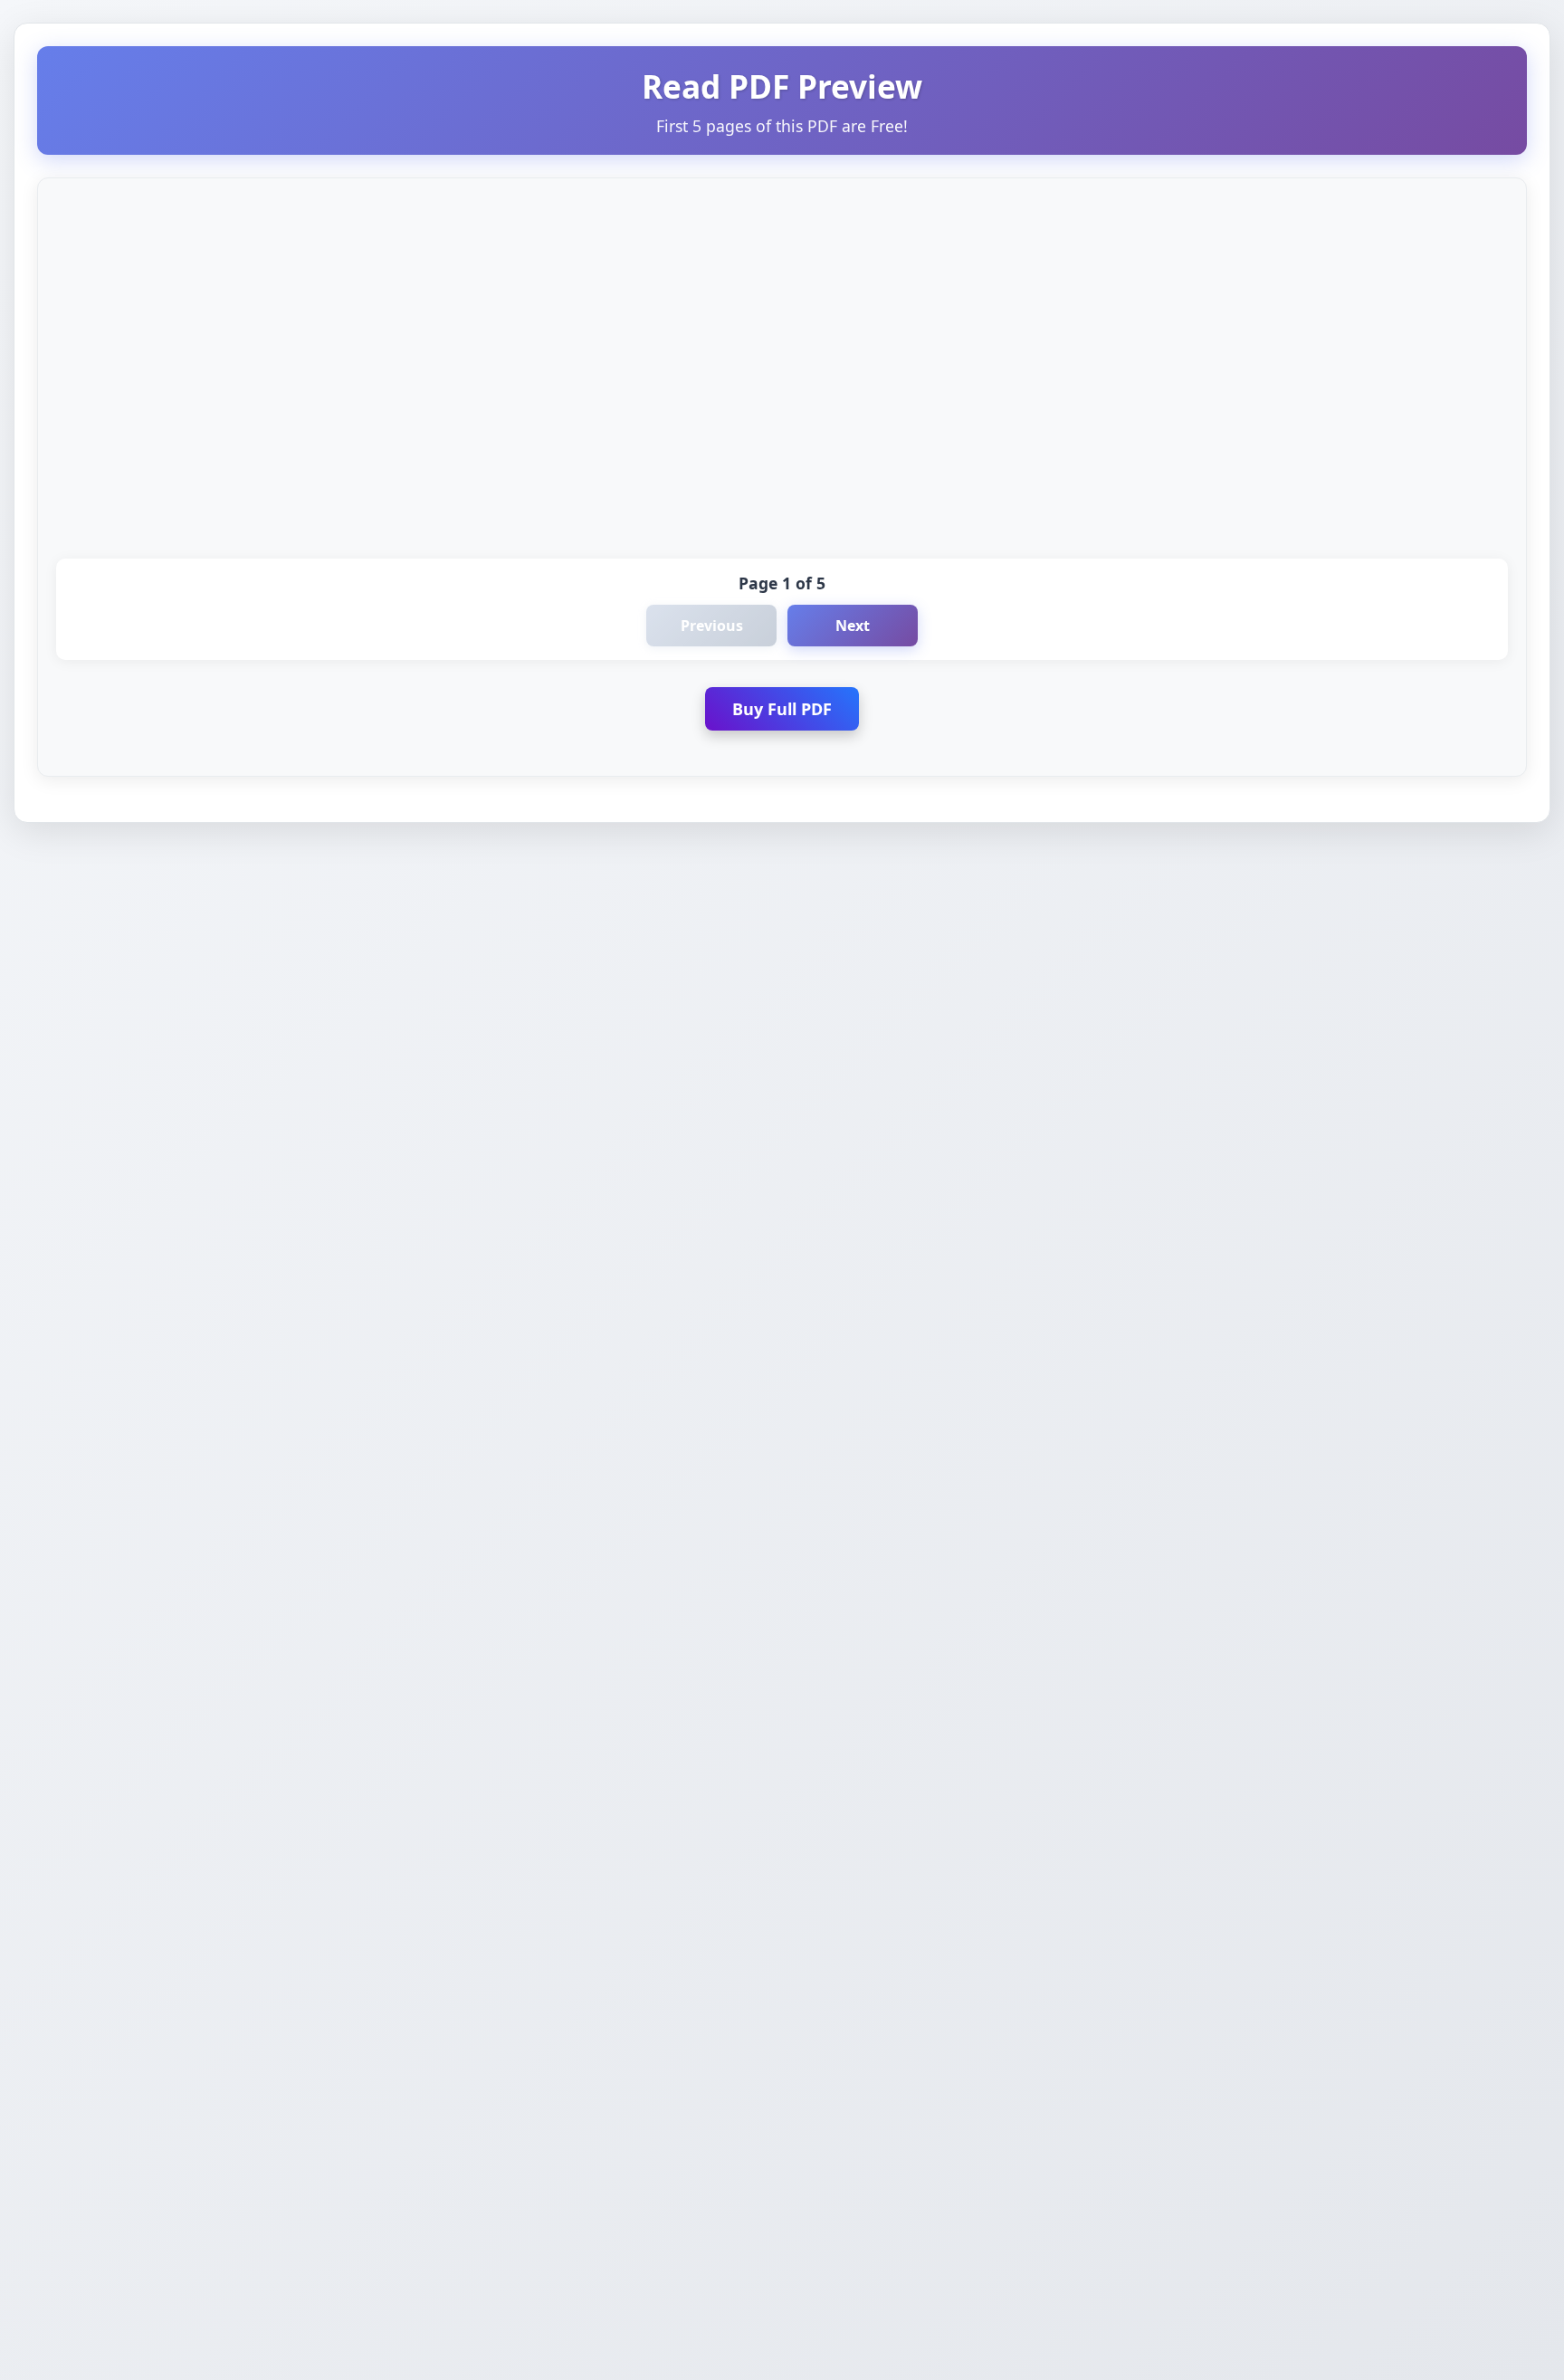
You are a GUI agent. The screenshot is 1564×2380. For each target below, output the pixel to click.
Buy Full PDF (782, 709)
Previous (712, 626)
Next (853, 626)
